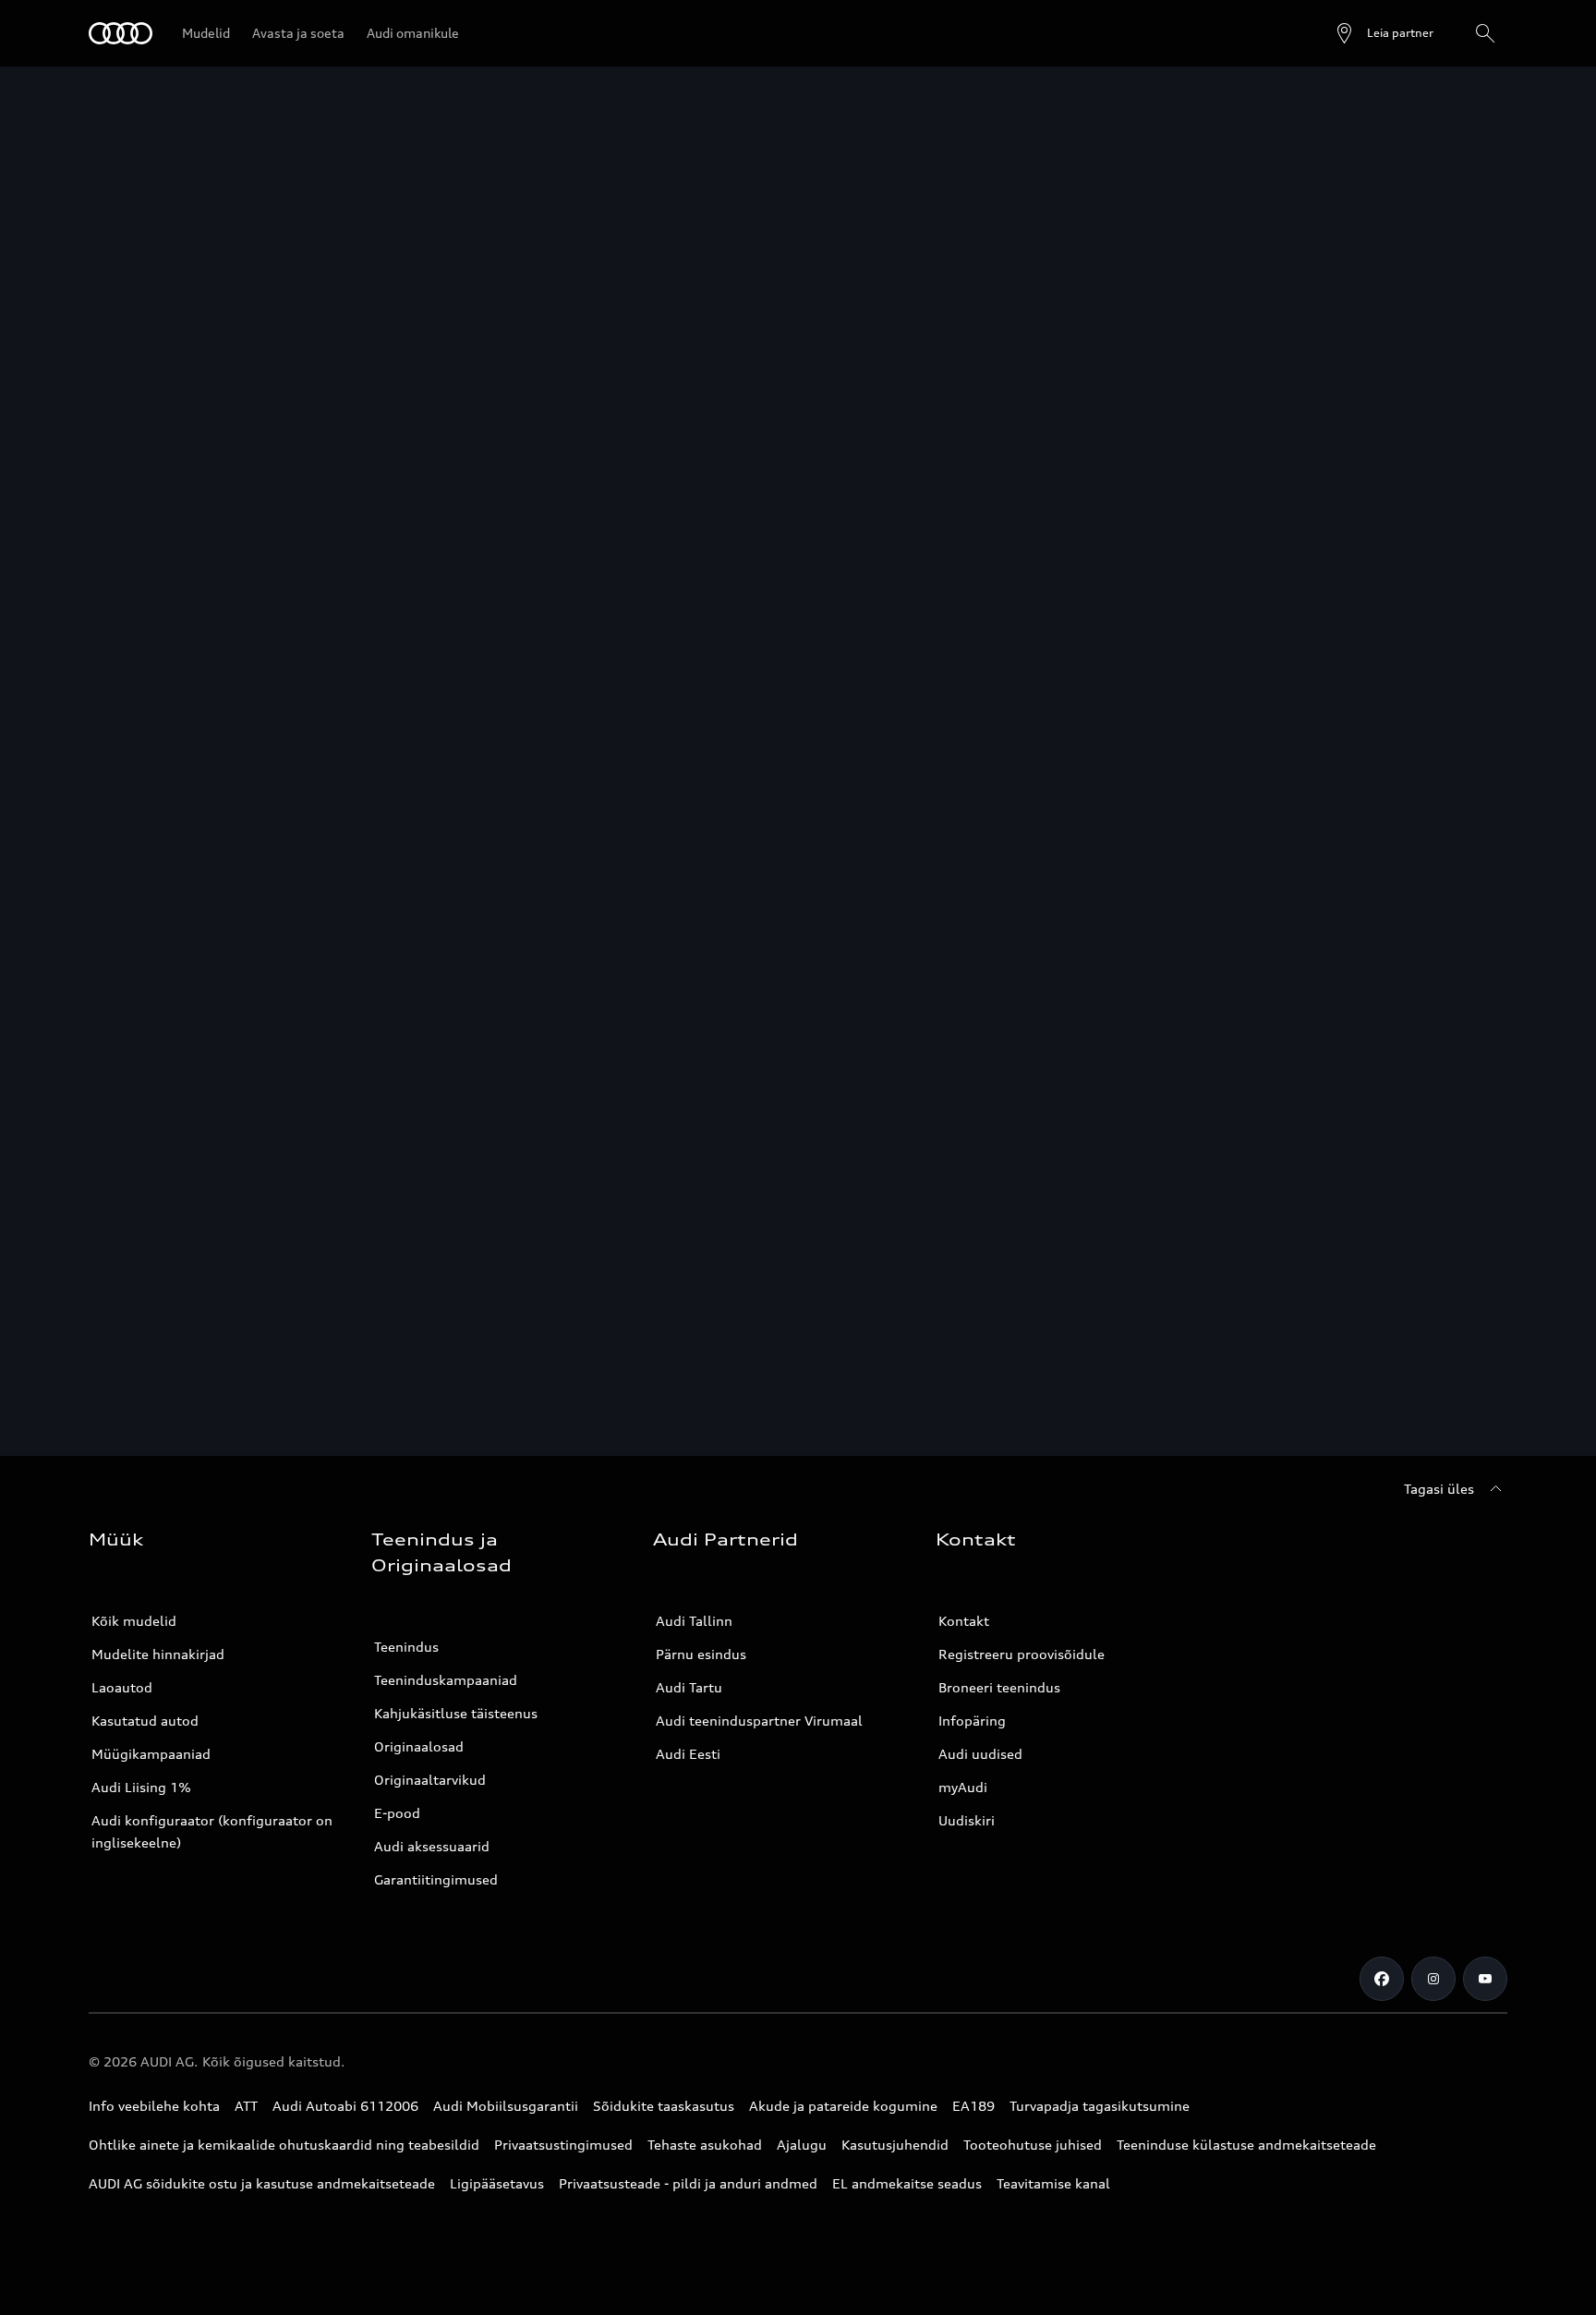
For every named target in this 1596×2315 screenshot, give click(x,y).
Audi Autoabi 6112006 (345, 2106)
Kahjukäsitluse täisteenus (456, 1713)
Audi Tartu (689, 1687)
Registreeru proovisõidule (1022, 1654)
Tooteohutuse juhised (1033, 2145)
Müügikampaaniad (151, 1754)
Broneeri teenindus (999, 1687)
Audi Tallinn (694, 1621)
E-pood (397, 1813)
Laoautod (122, 1687)
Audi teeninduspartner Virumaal (759, 1721)
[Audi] (121, 33)
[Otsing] (1485, 33)
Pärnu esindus (701, 1654)
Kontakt (964, 1621)
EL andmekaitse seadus (907, 2183)
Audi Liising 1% (141, 1787)
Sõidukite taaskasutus (664, 2106)
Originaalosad (419, 1746)
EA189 (973, 2106)
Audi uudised (980, 1754)
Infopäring (972, 1721)
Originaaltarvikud (430, 1780)
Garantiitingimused (436, 1879)
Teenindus (406, 1647)
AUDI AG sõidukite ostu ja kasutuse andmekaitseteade (262, 2183)
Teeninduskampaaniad (446, 1680)
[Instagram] (1433, 1979)
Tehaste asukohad (705, 2145)
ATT (246, 2106)
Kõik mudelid (134, 1621)
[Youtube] (1485, 1979)
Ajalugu (802, 2145)
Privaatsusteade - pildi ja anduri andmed (688, 2183)
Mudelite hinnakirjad (158, 1654)
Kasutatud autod (145, 1721)
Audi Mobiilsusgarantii (506, 2106)
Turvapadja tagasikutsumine (1100, 2106)
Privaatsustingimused (563, 2145)
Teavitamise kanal (1053, 2183)
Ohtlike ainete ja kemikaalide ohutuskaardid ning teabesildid (284, 2145)
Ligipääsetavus (497, 2183)
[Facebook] (1382, 1979)
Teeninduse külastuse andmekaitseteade (1246, 2145)
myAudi (963, 1787)
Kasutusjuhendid (895, 2145)
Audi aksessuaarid (432, 1846)
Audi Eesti (688, 1754)
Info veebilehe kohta (154, 2106)
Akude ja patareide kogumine (843, 2106)
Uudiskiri (967, 1820)
